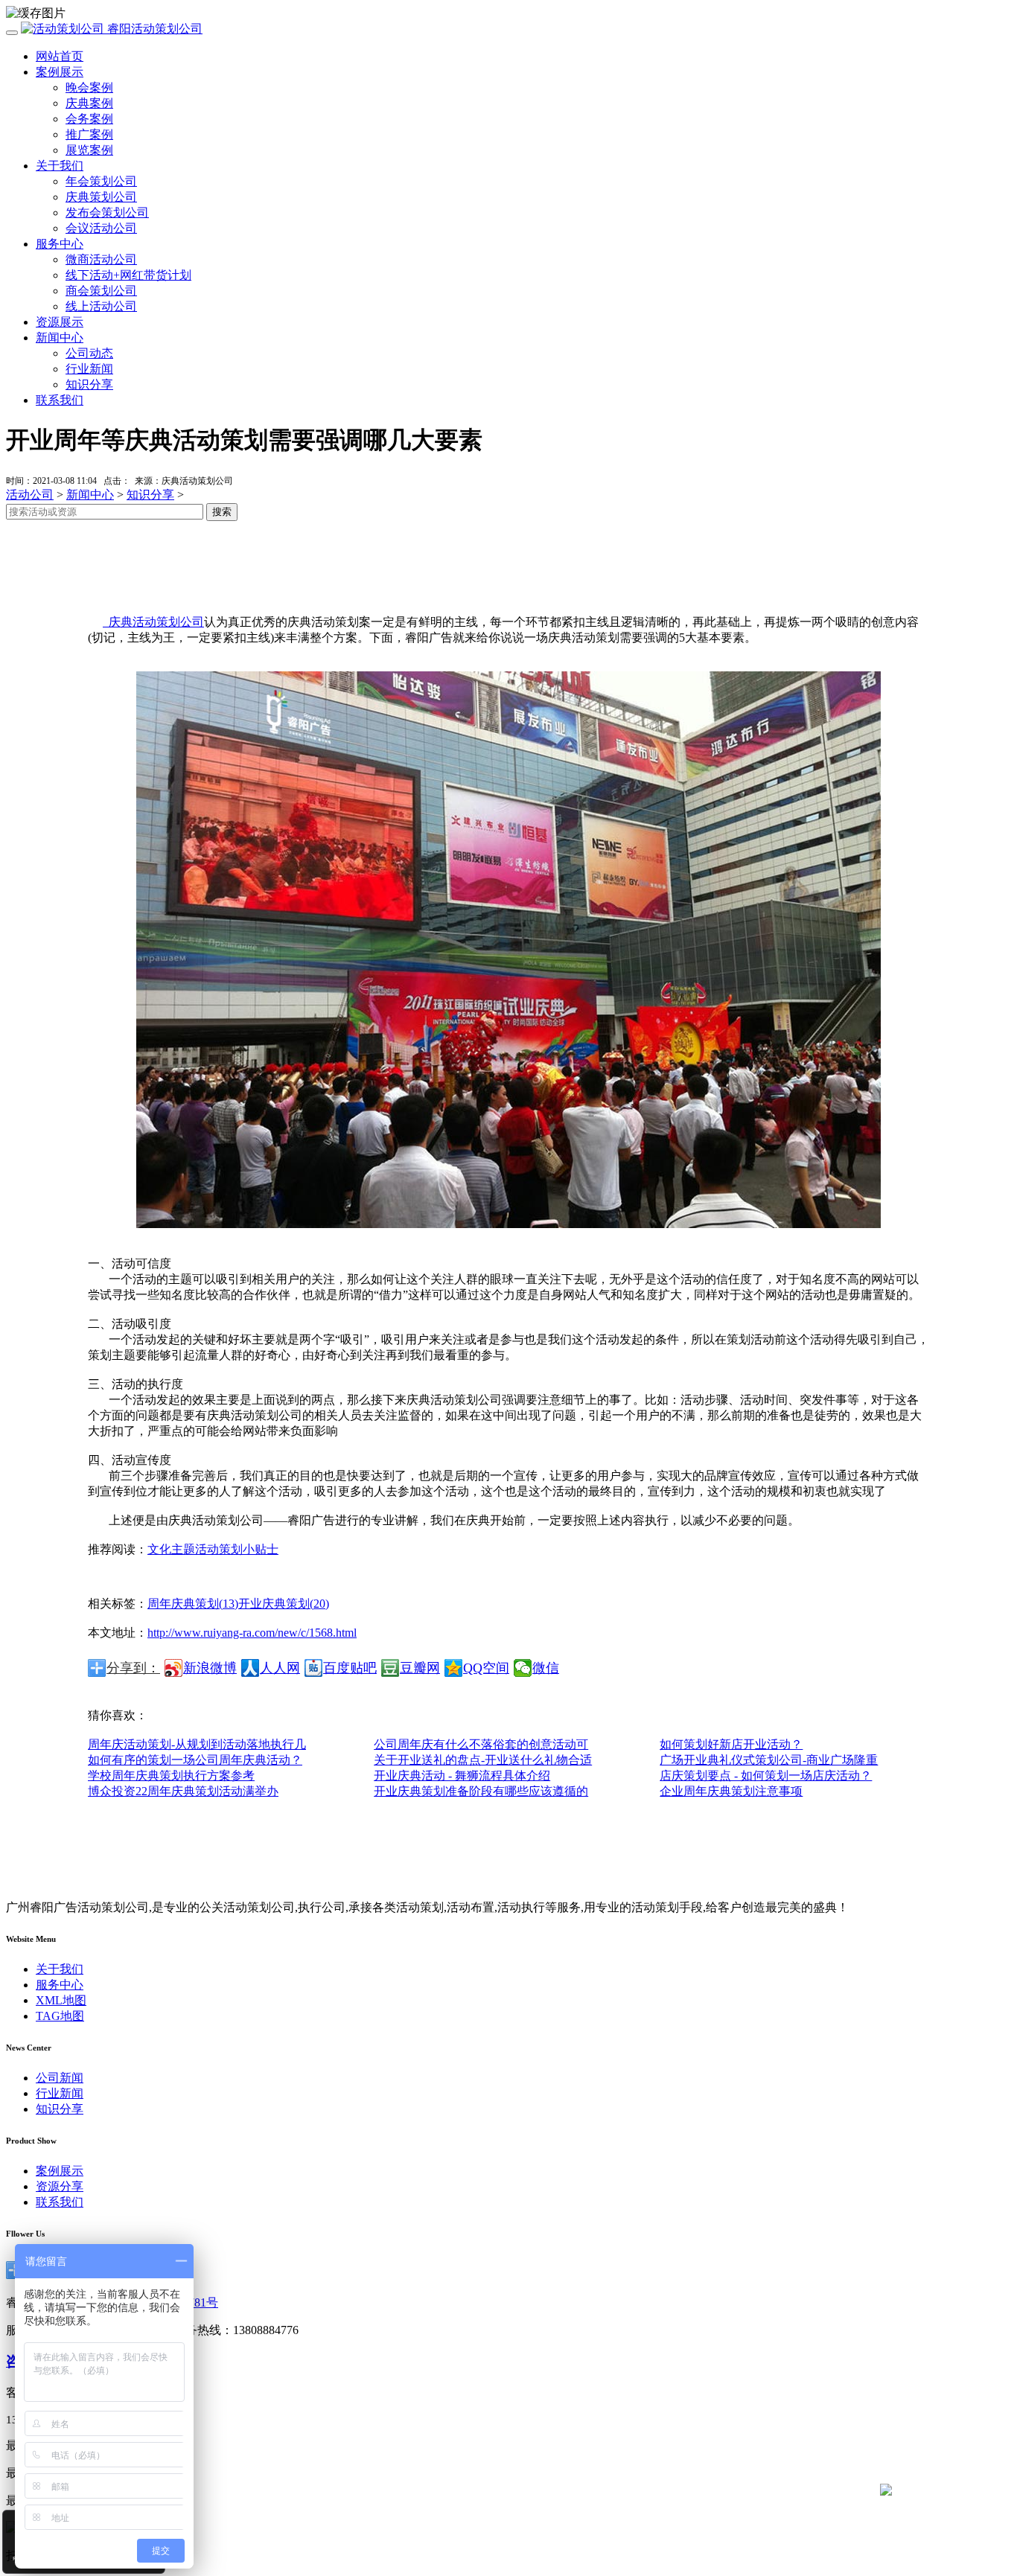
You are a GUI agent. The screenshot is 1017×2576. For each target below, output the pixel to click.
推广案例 (89, 134)
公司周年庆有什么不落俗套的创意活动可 (481, 1744)
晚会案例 (89, 87)
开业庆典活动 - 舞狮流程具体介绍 (462, 1776)
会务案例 (89, 119)
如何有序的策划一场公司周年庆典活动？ (195, 1760)
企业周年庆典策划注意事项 (731, 1791)
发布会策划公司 (107, 212)
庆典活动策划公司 (153, 622)
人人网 (280, 1668)
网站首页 (60, 56)
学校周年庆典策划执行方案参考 (171, 1776)
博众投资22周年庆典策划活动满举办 (183, 1791)
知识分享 (89, 384)
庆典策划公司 (101, 197)
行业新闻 (89, 369)
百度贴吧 (350, 1668)
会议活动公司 (101, 228)
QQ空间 (486, 1668)
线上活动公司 (101, 306)
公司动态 (89, 353)
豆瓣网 (420, 1668)
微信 (546, 1668)
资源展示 (60, 322)
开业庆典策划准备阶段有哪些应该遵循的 (481, 1791)
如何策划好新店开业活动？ (731, 1744)
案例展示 (60, 72)
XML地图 (61, 2000)
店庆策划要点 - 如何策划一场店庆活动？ (766, 1776)
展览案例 (89, 150)
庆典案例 (89, 103)
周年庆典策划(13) (193, 1604)
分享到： (133, 1668)
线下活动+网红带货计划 (128, 275)
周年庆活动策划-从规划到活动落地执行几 (197, 1744)
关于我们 (60, 166)
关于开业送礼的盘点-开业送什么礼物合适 (483, 1760)
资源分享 (60, 2186)
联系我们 (60, 400)
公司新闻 (60, 2078)
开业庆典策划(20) (284, 1604)
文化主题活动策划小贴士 (213, 1549)
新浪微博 (210, 1668)
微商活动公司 (101, 259)
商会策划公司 (101, 291)
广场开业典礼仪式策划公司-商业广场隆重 (769, 1760)
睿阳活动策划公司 (153, 29)
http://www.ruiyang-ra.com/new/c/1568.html (252, 1633)
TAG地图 (60, 2016)
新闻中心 (60, 338)
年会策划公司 (101, 181)
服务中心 (60, 244)
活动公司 (30, 495)
